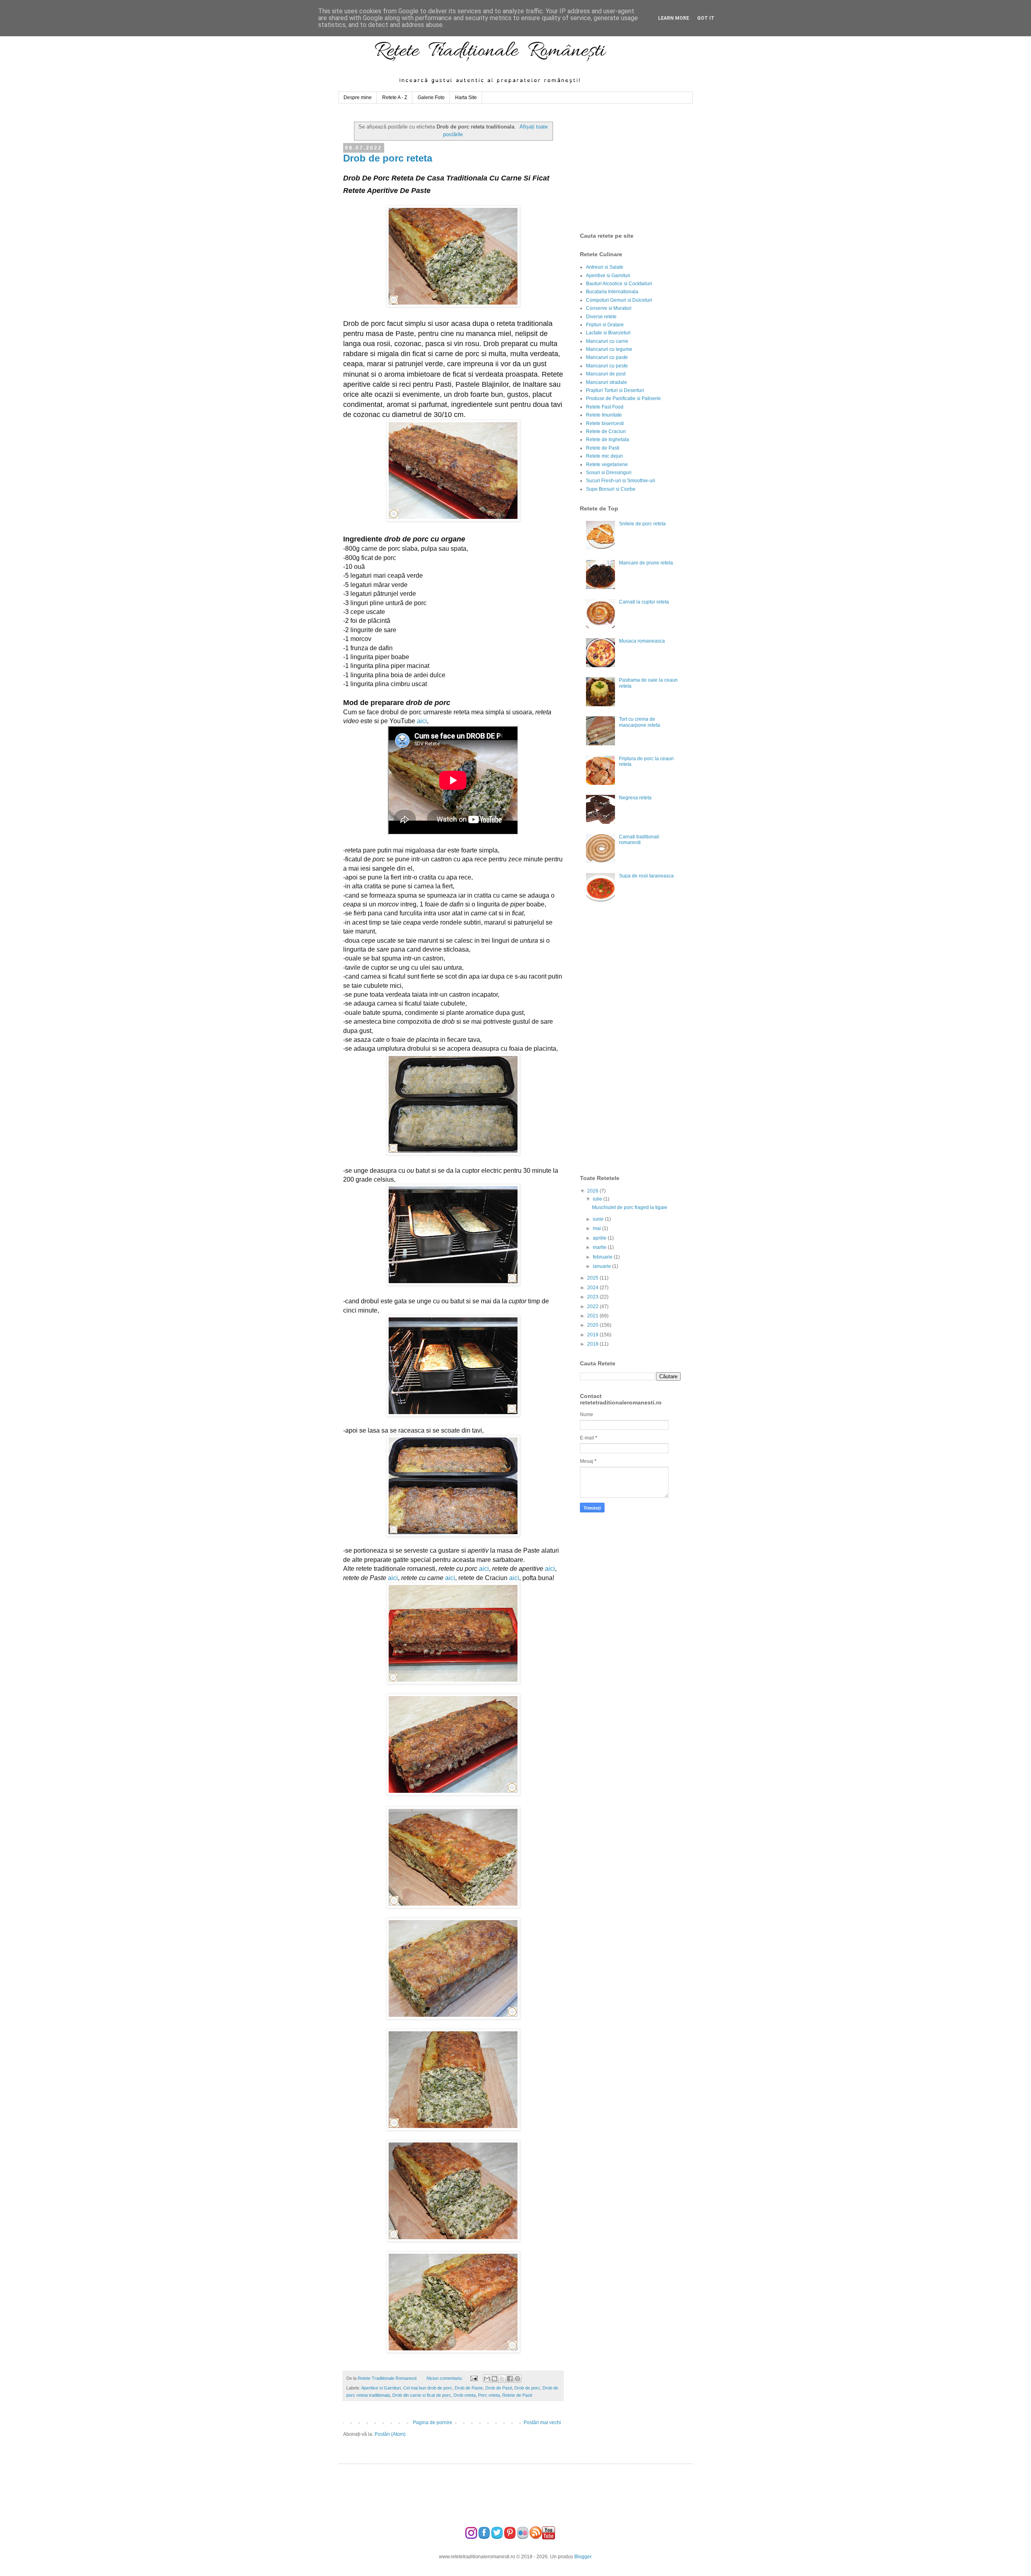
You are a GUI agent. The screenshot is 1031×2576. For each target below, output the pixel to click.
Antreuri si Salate (605, 267)
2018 (593, 1344)
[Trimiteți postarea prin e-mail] (473, 2378)
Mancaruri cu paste (607, 357)
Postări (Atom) (390, 2434)
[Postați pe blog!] (495, 2379)
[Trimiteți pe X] (502, 2379)
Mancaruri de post (606, 374)
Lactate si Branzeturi (608, 333)
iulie (598, 1199)
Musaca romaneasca (642, 641)
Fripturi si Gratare (605, 325)
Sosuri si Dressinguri (609, 473)
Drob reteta (465, 2395)
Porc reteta (489, 2395)
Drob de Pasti (499, 2388)
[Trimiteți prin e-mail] (487, 2379)
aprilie (600, 1238)
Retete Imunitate (604, 415)
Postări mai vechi (542, 2423)
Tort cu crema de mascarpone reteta (640, 722)
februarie (603, 1257)
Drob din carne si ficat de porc (422, 2395)
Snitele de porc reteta (642, 524)
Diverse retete (601, 317)
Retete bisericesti (605, 423)
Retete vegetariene (607, 465)
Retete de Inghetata (608, 440)
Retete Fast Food (605, 407)
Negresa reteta (635, 798)
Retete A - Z (395, 97)
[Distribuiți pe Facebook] (510, 2379)
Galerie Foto (431, 97)
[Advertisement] (640, 168)
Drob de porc (527, 2388)
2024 (593, 1288)
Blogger (583, 2557)
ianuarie (602, 1266)
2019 (593, 1335)
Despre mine (358, 97)
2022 (593, 1307)
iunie (599, 1219)
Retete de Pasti (517, 2395)
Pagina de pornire (433, 2423)
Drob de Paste (469, 2388)
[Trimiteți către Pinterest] (518, 2379)
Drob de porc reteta (388, 158)
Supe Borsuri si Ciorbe (611, 489)
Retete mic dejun (605, 456)
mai (597, 1228)
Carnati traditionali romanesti (639, 840)
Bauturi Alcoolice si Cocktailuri (619, 284)
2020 (593, 1325)
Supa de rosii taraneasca (646, 876)
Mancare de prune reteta (646, 563)
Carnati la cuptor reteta (644, 602)
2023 (593, 1297)
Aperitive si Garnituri (381, 2388)
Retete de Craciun (606, 431)
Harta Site (466, 97)
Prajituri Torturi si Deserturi (615, 390)
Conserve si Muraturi (609, 308)
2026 (593, 1191)
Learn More (674, 18)
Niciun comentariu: (445, 2378)
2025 (593, 1278)
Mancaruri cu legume (609, 349)
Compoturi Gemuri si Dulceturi (619, 300)
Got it (706, 18)
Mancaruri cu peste (607, 366)
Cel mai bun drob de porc (428, 2388)
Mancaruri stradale (607, 382)
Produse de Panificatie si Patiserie (623, 398)
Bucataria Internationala (612, 292)
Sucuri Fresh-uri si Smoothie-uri (621, 481)
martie (600, 1247)
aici (422, 721)
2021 (593, 1316)
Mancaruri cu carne (607, 341)
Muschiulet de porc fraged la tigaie (630, 1207)
